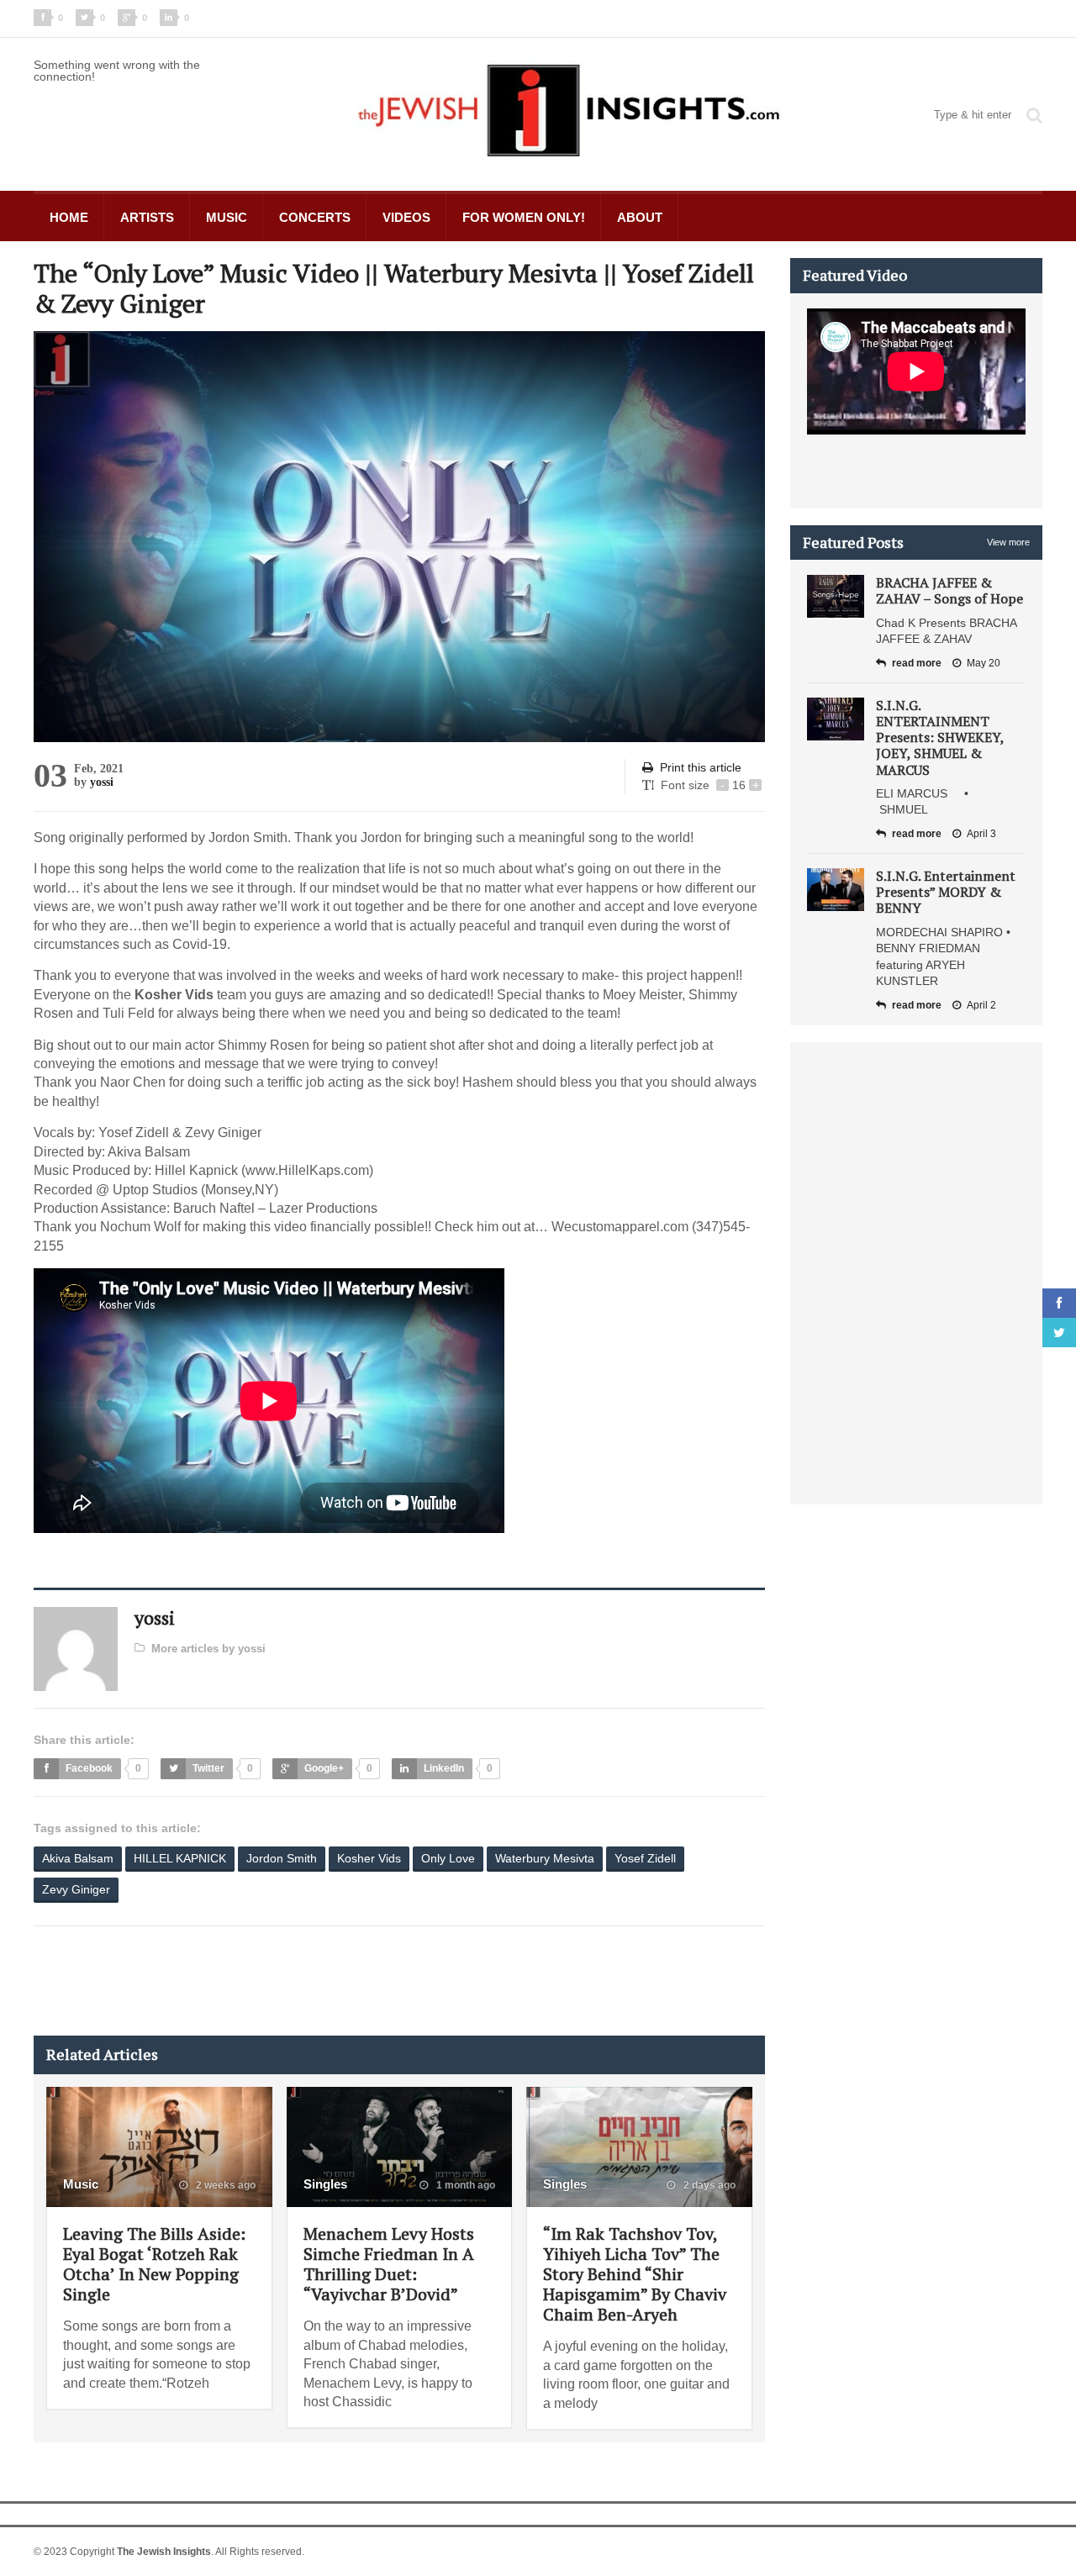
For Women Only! (524, 217)
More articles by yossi (208, 1649)
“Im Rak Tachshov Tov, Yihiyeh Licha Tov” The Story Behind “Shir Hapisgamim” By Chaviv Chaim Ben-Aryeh (635, 2274)
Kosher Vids (369, 1858)
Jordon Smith (282, 1858)
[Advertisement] (340, 1981)
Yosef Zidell (645, 1858)
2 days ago (708, 2185)
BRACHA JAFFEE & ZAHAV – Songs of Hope (949, 590)
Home (69, 217)
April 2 (981, 1005)
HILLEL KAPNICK (180, 1858)
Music (227, 217)
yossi (102, 782)
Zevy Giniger (76, 1889)
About (640, 217)
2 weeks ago (224, 2185)
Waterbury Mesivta (545, 1858)
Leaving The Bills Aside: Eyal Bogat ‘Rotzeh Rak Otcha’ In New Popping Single (154, 2264)
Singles (325, 2184)
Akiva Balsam (78, 1858)
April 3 (981, 834)
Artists (147, 217)
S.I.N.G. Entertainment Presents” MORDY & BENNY (946, 892)
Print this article (701, 767)
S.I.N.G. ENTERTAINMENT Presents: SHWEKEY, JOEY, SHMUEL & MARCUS (940, 738)
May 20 (984, 663)
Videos (406, 217)
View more (1008, 542)
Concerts (315, 217)
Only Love (448, 1858)
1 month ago (464, 2185)
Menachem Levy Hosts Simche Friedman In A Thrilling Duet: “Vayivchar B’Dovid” (389, 2264)
